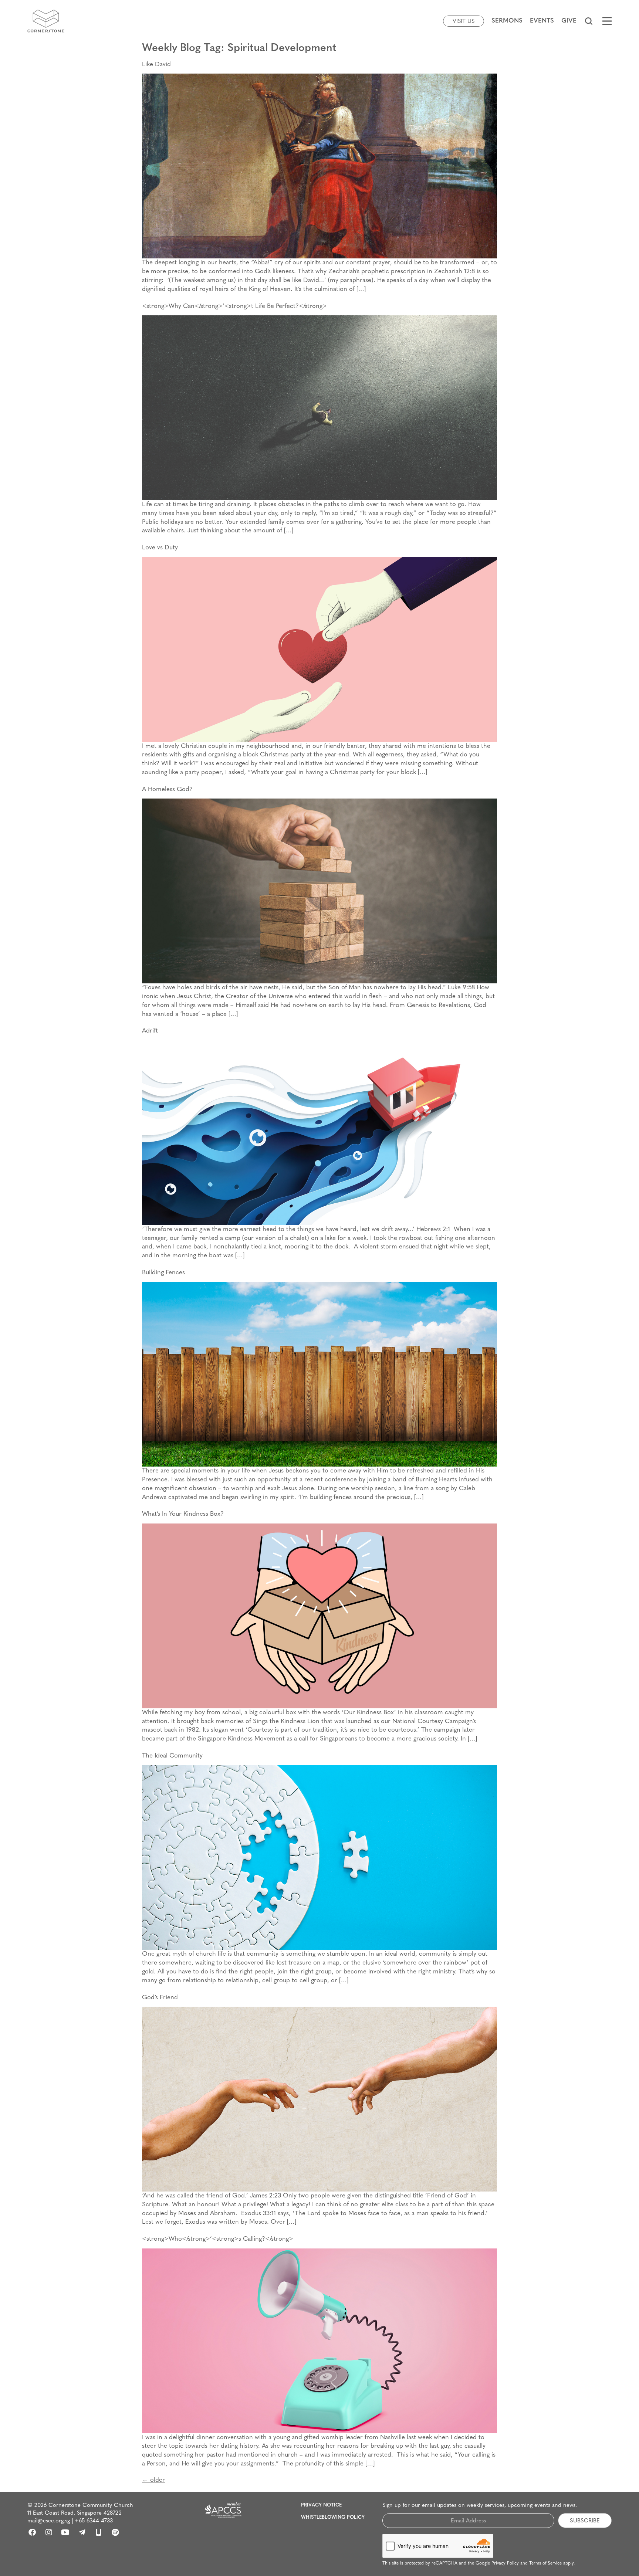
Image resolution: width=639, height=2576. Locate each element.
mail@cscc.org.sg (49, 2521)
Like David (156, 65)
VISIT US (464, 22)
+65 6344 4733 (94, 2521)
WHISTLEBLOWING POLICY (333, 2517)
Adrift (150, 1031)
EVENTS (542, 21)
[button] (589, 21)
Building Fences (163, 1273)
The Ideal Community (172, 1756)
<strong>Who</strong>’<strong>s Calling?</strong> (218, 2239)
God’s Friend (160, 1998)
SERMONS (507, 21)
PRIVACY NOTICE (321, 2505)
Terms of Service (545, 2563)
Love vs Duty (160, 548)
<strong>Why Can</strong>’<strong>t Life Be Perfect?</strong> (234, 306)
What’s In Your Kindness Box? (183, 1514)
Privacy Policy (505, 2563)
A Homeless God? (167, 789)
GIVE (569, 21)
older (153, 2480)
